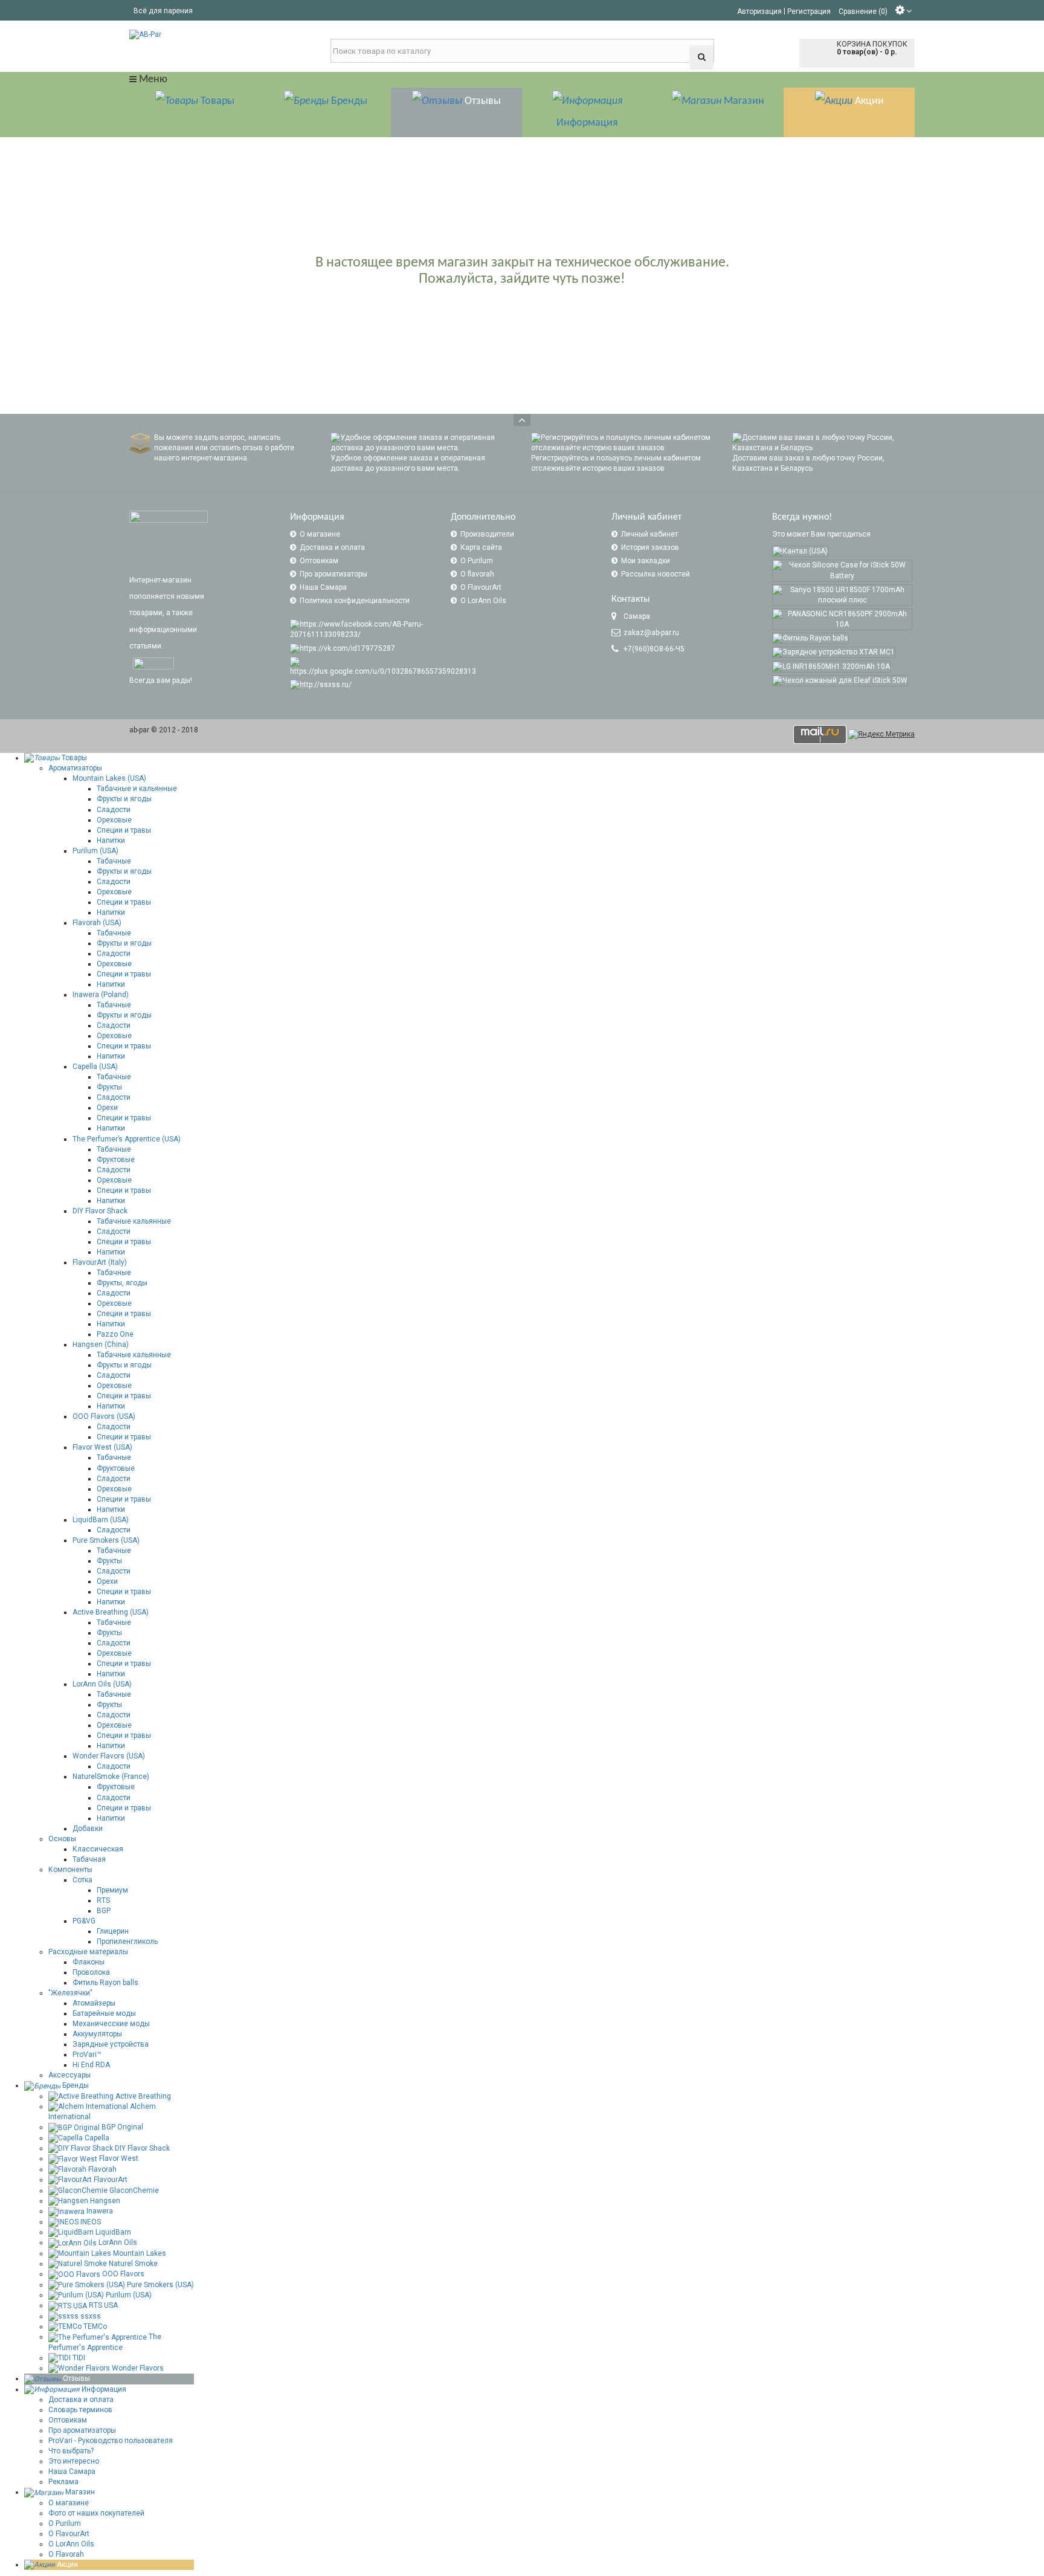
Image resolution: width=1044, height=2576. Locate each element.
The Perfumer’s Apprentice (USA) (127, 1139)
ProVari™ (87, 2055)
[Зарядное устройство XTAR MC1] (834, 652)
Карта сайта (481, 547)
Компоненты (70, 1870)
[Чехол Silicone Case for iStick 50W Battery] (842, 570)
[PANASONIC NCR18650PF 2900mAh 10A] (842, 619)
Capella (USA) (95, 1067)
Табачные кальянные (134, 1221)
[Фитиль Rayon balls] (810, 638)
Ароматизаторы (75, 768)
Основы (62, 1839)
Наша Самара (323, 587)
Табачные (114, 861)
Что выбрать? (71, 2451)
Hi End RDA (91, 2065)
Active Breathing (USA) (111, 1612)
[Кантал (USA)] (800, 551)
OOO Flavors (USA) (104, 1416)
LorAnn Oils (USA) (102, 1684)
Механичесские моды (111, 2024)
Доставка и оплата (332, 547)
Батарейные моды (104, 2013)
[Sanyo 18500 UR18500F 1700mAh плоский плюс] (842, 595)
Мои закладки (646, 561)
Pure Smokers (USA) (106, 1540)
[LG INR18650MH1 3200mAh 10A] (831, 666)
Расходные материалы (88, 1952)
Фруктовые (116, 1160)
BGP (104, 1911)
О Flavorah (66, 2554)
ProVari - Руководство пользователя (111, 2441)
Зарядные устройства (111, 2044)
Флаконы (89, 1962)
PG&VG (84, 1921)
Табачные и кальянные (137, 789)
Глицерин (113, 1931)
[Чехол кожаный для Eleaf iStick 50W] (840, 681)
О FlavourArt (481, 587)
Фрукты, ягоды (122, 1283)
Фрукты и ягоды (124, 799)
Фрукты (109, 1087)
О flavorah (477, 574)
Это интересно (74, 2461)
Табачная (89, 1859)
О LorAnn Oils (483, 601)
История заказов (650, 547)
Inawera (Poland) (101, 995)
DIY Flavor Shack (100, 1211)
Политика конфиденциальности (355, 601)
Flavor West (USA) (102, 1447)
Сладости (114, 810)
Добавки (88, 1829)
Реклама (63, 2482)
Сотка (82, 1880)
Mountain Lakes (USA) (109, 778)
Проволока (91, 1972)
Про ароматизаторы (333, 574)
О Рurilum (65, 2523)
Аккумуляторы (97, 2034)
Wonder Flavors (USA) (109, 1756)
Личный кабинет (649, 534)
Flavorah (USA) (97, 923)
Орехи (107, 1108)
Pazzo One (115, 1334)
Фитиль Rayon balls (105, 1983)
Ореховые (114, 820)
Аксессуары (69, 2075)
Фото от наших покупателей (96, 2513)
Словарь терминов (80, 2410)
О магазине (320, 534)
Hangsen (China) (101, 1344)
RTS (103, 1900)
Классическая (98, 1849)
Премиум (112, 1890)
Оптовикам (319, 561)
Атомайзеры (94, 2003)
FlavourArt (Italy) (100, 1262)
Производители (487, 534)
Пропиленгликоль (127, 1942)
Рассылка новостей (656, 574)
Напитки (111, 841)
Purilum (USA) (95, 851)
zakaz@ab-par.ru (651, 633)
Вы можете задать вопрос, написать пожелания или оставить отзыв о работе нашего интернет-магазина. (224, 448)
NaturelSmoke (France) (111, 1777)
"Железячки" (70, 1993)
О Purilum (477, 561)
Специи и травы (124, 830)
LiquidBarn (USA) (101, 1520)
